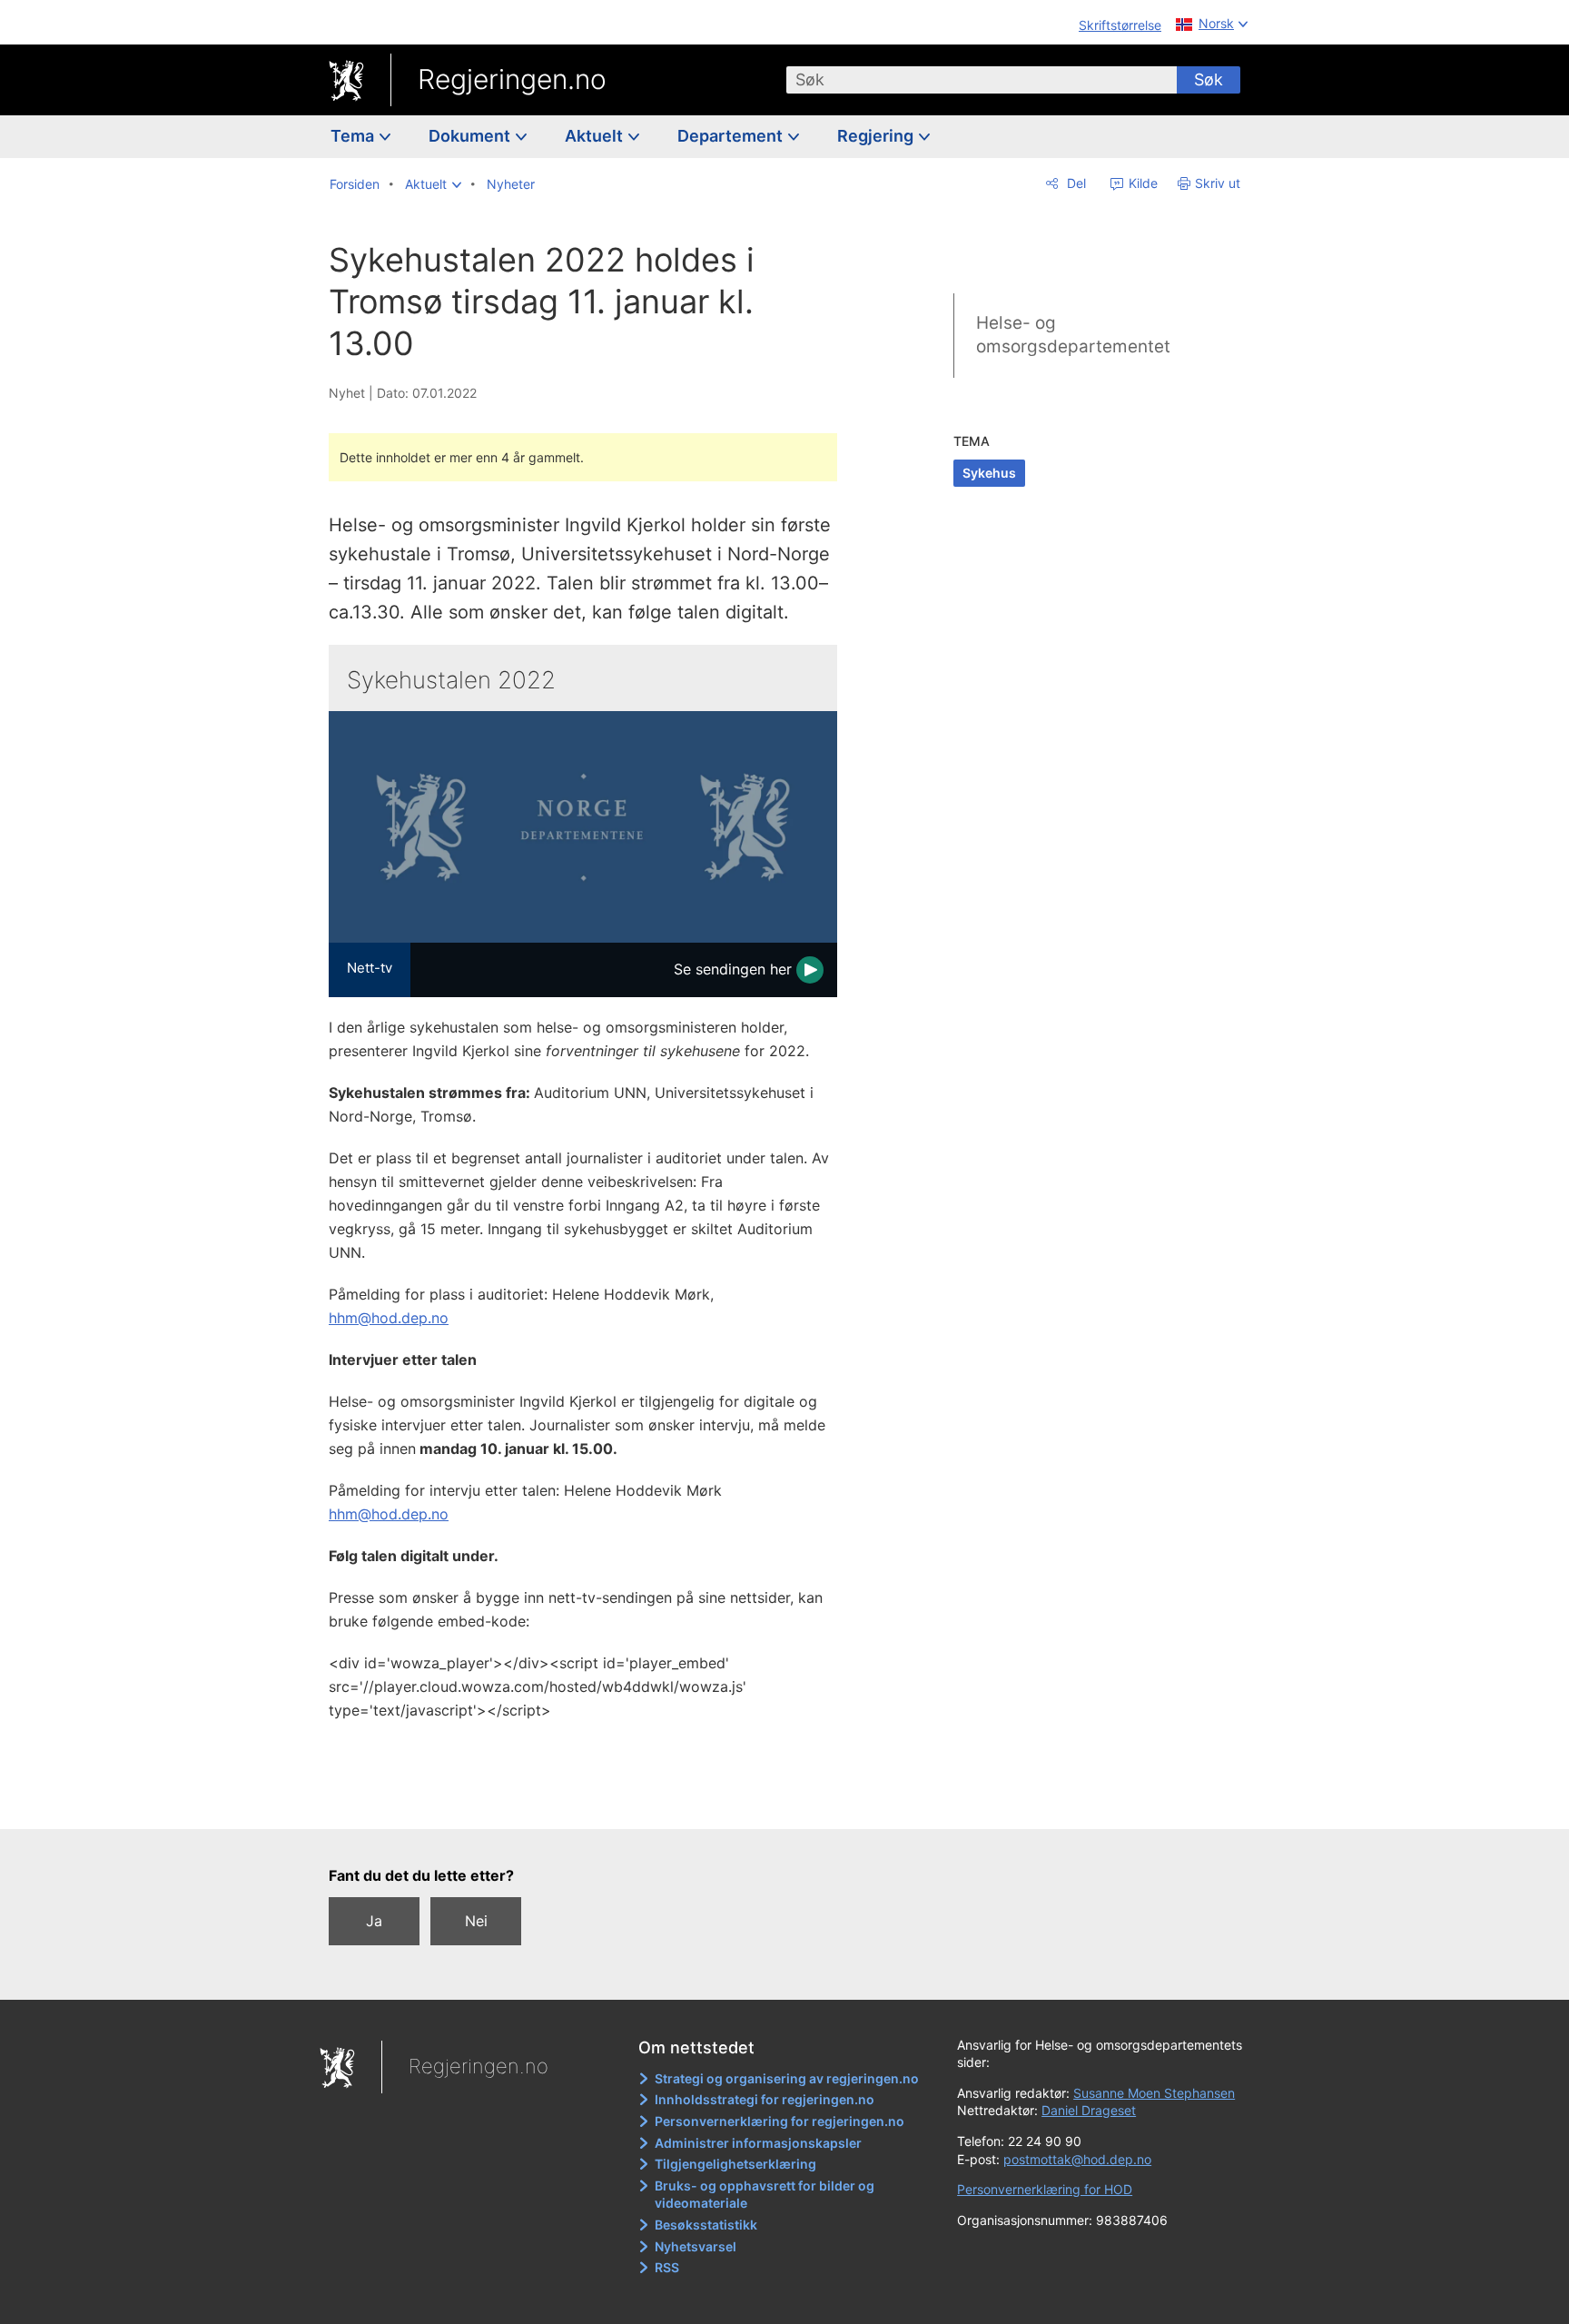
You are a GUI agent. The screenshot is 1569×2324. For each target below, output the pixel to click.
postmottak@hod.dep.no (1077, 2159)
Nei (476, 1921)
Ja (374, 1921)
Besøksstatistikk (706, 2225)
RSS (667, 2267)
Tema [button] (354, 136)
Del (1075, 183)
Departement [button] (732, 136)
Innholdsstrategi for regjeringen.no (765, 2099)
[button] (433, 184)
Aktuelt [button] (596, 136)
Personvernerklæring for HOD (1045, 2189)
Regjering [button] (877, 136)
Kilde (1141, 183)
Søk (1209, 79)
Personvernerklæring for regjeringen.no (780, 2121)
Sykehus (989, 473)
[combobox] (982, 80)
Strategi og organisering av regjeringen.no (787, 2078)
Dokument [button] (471, 136)
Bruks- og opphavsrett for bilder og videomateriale (765, 2195)
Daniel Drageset (1089, 2110)
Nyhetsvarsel (696, 2246)
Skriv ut (1218, 183)
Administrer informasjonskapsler (758, 2143)
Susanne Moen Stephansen (1154, 2093)
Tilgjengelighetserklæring (735, 2164)
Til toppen (592, 1802)
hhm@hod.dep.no (389, 1318)
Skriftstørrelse (1120, 25)
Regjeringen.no (512, 79)
